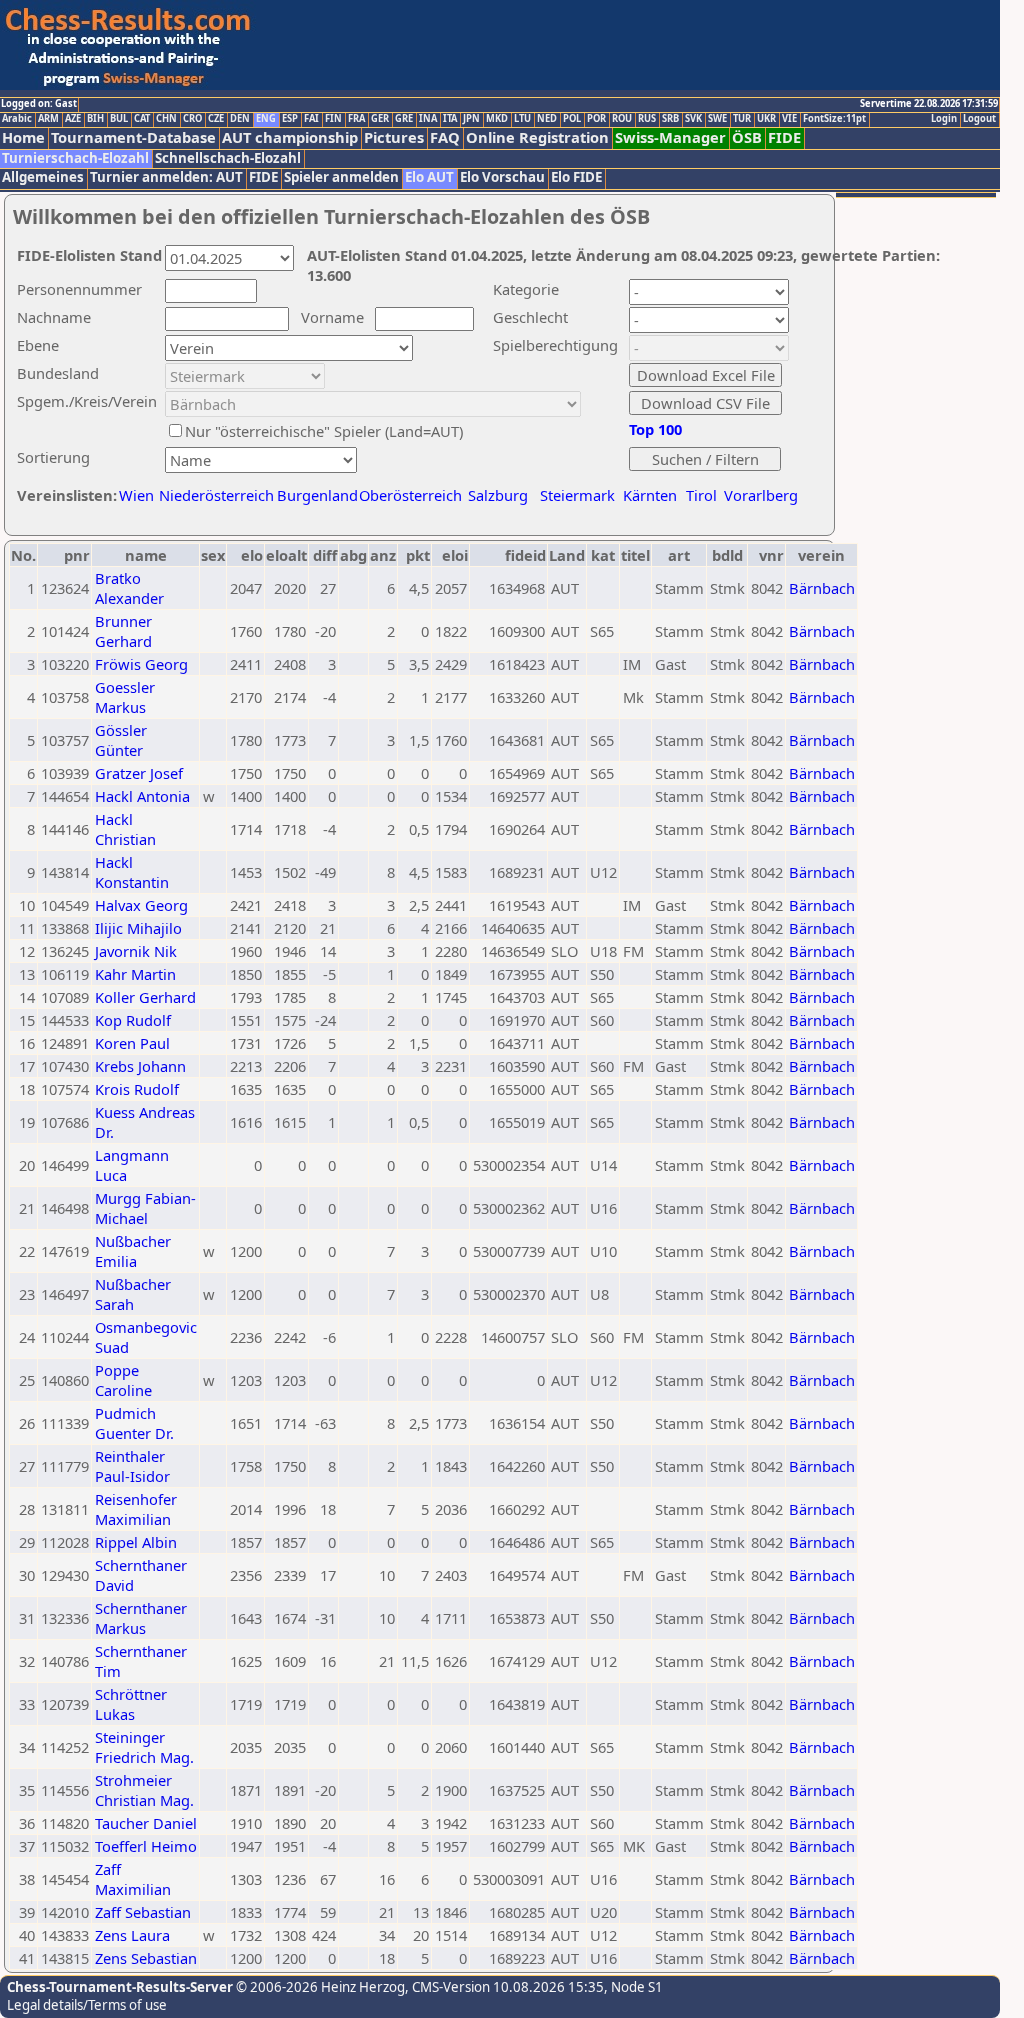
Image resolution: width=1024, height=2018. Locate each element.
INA (428, 119)
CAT (142, 119)
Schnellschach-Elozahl (228, 158)
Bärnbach (822, 588)
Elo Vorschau (502, 177)
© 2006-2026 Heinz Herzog (319, 1987)
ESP (290, 119)
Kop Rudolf (133, 1020)
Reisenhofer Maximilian (136, 1509)
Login (944, 119)
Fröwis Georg (141, 664)
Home (23, 137)
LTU (522, 119)
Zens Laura (132, 1935)
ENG (266, 119)
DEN (240, 119)
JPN (471, 119)
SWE (717, 119)
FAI (311, 119)
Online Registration (537, 137)
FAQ (445, 137)
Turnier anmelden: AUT (166, 177)
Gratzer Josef (139, 773)
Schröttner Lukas (131, 1704)
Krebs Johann (140, 1066)
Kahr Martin (135, 974)
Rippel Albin (136, 1542)
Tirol (701, 495)
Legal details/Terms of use (87, 2005)
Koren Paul (132, 1043)
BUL (119, 119)
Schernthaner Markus (141, 1618)
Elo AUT (429, 177)
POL (572, 119)
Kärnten (650, 495)
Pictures (394, 137)
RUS (647, 119)
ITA (450, 119)
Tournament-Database (133, 137)
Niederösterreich (213, 495)
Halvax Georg (141, 905)
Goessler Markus (125, 697)
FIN (333, 119)
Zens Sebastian (146, 1958)
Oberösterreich (410, 495)
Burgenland (317, 495)
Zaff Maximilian (133, 1879)
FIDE (784, 137)
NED (547, 119)
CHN (166, 119)
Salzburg (498, 495)
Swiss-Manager (670, 137)
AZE (73, 119)
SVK (693, 119)
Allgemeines (43, 177)
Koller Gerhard (145, 997)
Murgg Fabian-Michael (145, 1208)
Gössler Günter (121, 740)
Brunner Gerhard (123, 631)
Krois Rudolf (137, 1089)
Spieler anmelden (341, 177)
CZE (216, 119)
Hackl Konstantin (132, 872)
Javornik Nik (136, 951)
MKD (497, 119)
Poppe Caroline (123, 1380)
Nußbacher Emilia (133, 1251)
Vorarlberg (761, 495)
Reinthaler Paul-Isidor (132, 1466)
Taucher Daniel (146, 1823)
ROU (622, 119)
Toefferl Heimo (146, 1846)
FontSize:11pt (834, 119)
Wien (136, 495)
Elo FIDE (576, 177)
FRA (356, 119)
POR (596, 119)
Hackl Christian (125, 829)
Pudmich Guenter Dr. (134, 1423)
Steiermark (577, 495)
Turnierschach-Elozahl (75, 158)
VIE (789, 119)
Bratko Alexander (129, 588)
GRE (404, 119)
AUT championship (290, 137)
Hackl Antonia (142, 796)
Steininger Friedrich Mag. (144, 1747)
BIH (95, 119)
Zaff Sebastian (143, 1912)
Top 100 (655, 429)
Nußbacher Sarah (133, 1294)
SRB (670, 119)
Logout (979, 119)
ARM (48, 119)
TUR (742, 119)
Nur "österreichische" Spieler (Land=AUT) (324, 431)
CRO (192, 119)
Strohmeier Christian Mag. (144, 1790)
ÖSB (747, 137)
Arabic (17, 119)
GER (380, 119)
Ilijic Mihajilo (138, 928)
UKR (766, 119)
